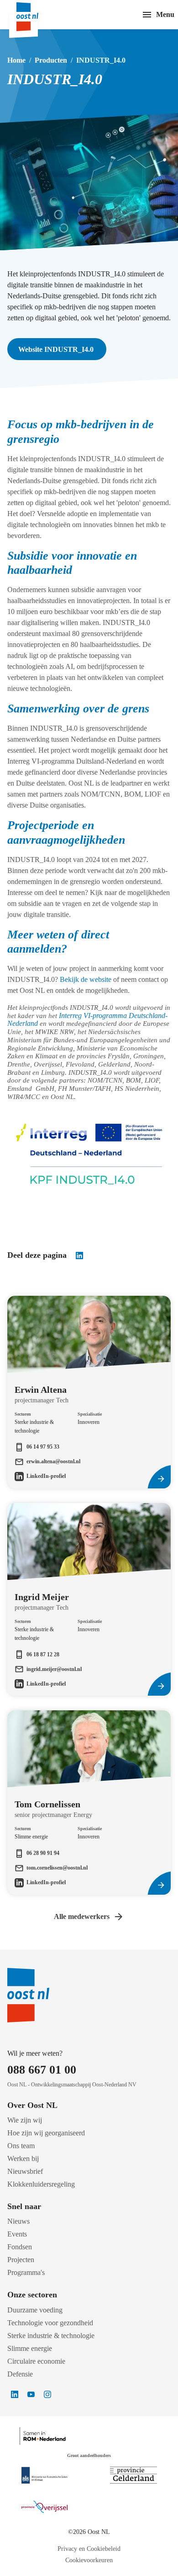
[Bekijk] (44, 2475)
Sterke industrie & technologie (51, 2336)
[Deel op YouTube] (31, 2394)
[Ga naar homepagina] (36, 15)
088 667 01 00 (42, 2070)
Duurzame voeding (35, 2310)
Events (17, 2234)
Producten (51, 60)
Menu (165, 14)
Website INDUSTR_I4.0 (57, 349)
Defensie (20, 2374)
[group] (89, 1369)
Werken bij (23, 2158)
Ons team (21, 2146)
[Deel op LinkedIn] (79, 1256)
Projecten (21, 2260)
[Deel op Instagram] (47, 2394)
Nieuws (18, 2221)
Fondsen (20, 2247)
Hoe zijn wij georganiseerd (46, 2133)
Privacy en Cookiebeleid (89, 2549)
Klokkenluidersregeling (41, 2184)
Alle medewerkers (82, 1916)
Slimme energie (30, 2348)
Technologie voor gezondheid (50, 2323)
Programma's (26, 2272)
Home (16, 60)
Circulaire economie (36, 2361)
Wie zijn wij (25, 2120)
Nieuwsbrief (25, 2171)
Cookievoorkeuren (89, 2560)
